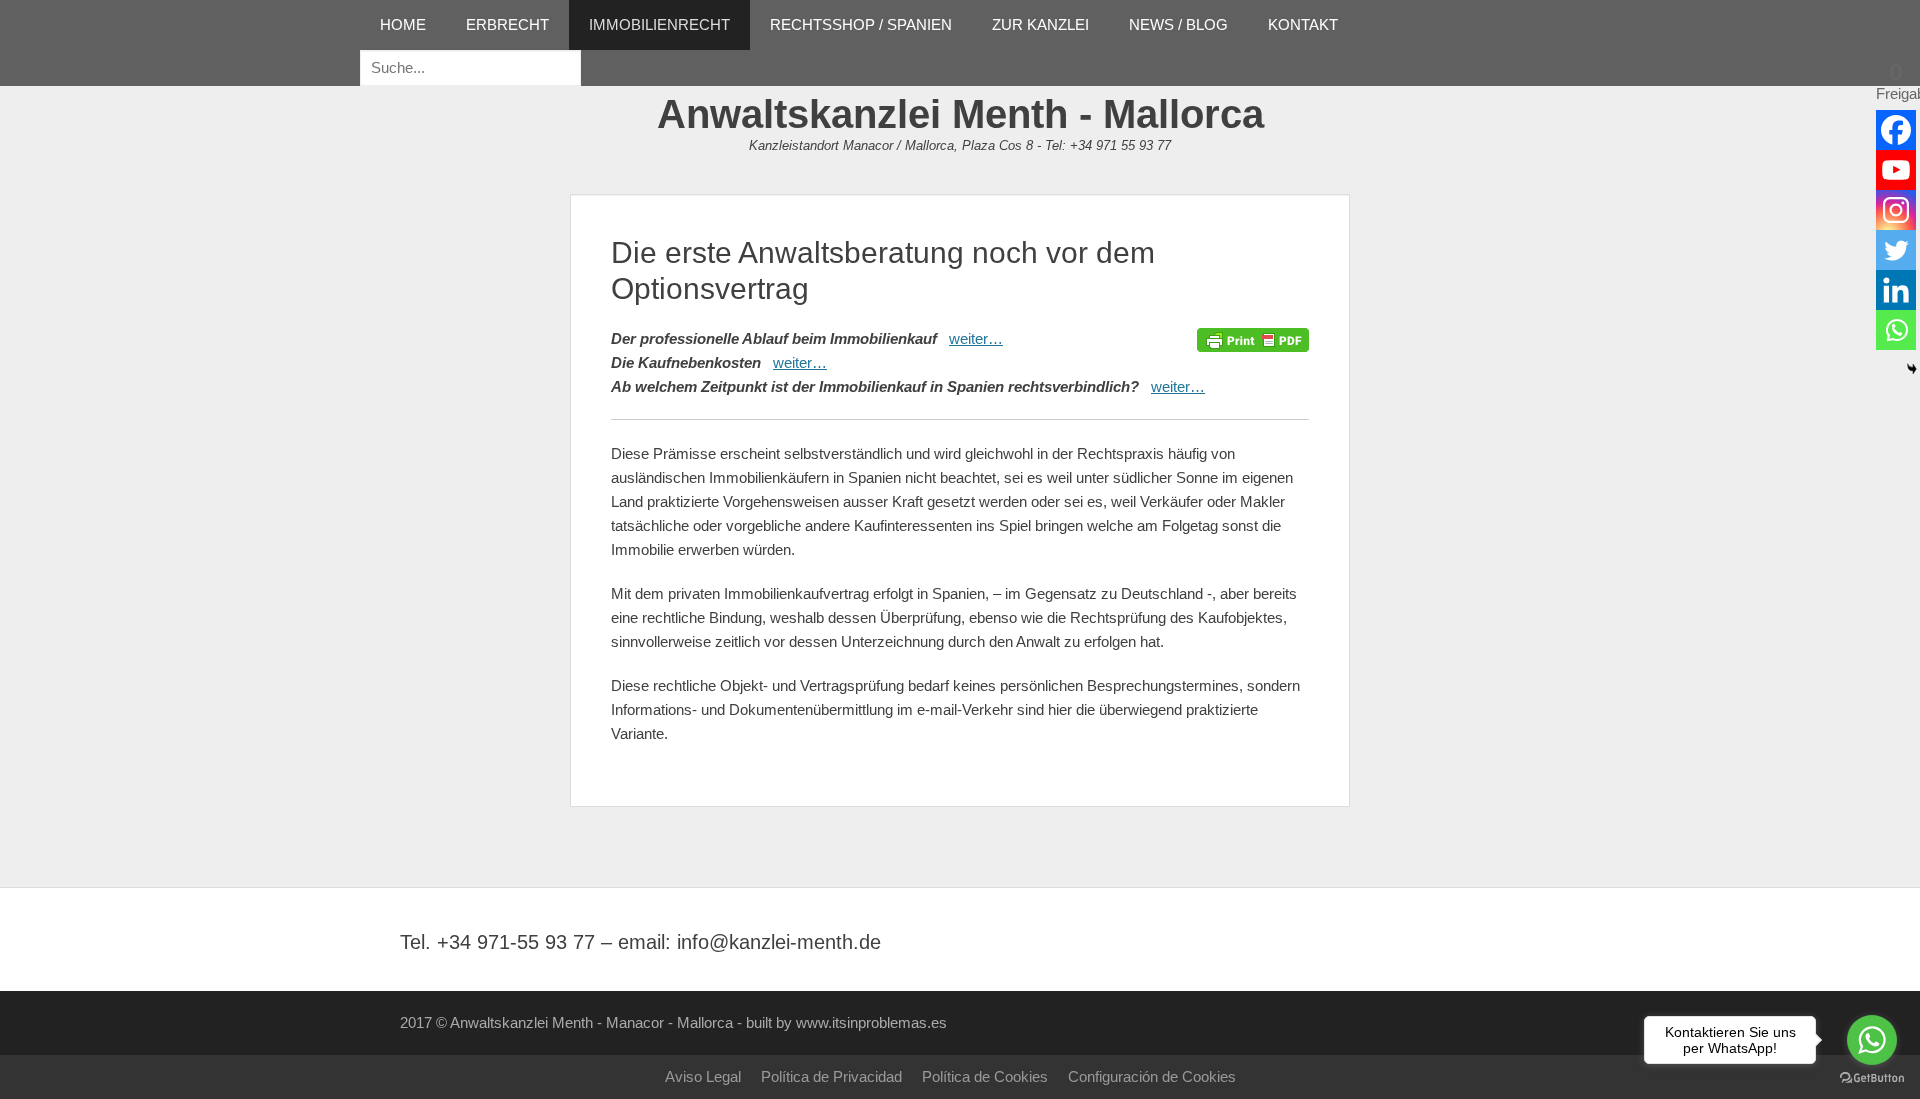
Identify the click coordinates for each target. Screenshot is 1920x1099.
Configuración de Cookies (1152, 1076)
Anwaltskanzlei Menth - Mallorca (960, 114)
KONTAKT (1303, 24)
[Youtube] (1896, 170)
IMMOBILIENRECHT (659, 24)
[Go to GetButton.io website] (1872, 1078)
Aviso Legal (703, 1076)
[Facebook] (1896, 130)
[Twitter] (1896, 250)
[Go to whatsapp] (1872, 1040)
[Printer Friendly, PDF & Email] (1253, 339)
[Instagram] (1896, 210)
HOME (403, 24)
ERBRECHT (507, 24)
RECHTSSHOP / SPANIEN (861, 24)
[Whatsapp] (1896, 330)
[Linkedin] (1896, 290)
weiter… (976, 338)
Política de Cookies (985, 1076)
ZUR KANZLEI (1040, 24)
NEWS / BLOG (1178, 24)
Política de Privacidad (831, 1076)
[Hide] (1912, 369)
